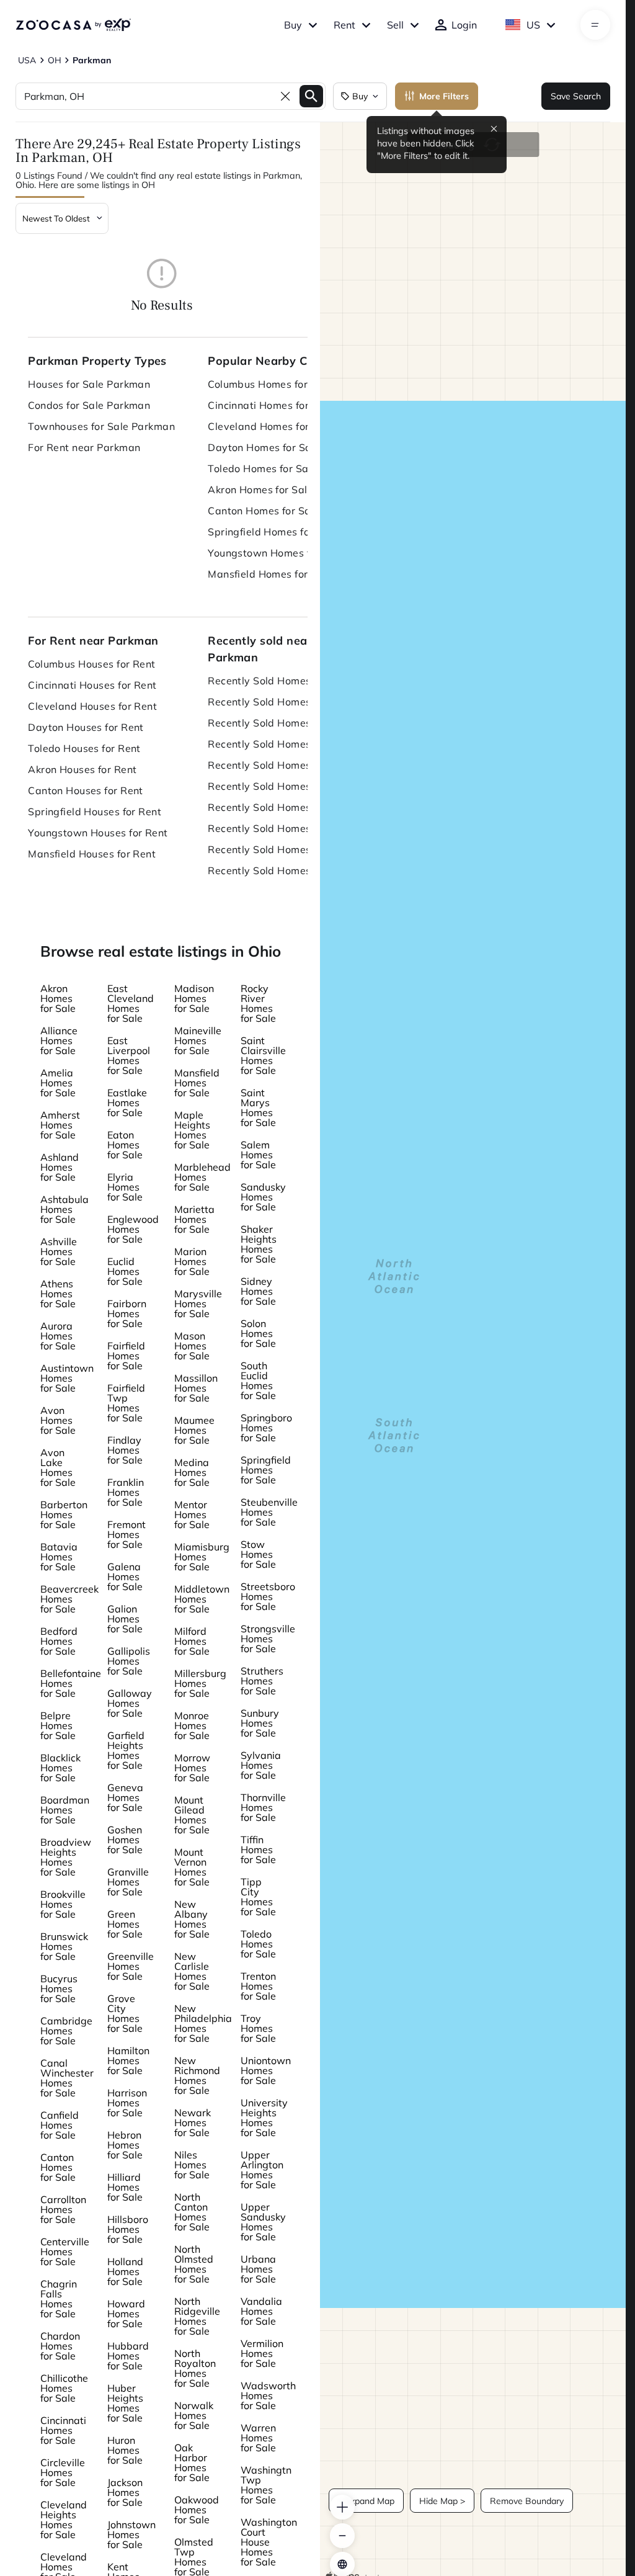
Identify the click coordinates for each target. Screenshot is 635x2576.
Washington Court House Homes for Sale (269, 2542)
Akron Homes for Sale (260, 490)
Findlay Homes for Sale (125, 1450)
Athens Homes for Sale (58, 1294)
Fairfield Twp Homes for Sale (126, 1403)
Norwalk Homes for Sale (194, 2415)
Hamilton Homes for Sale (128, 2060)
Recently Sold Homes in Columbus (285, 681)
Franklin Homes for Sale (126, 1492)
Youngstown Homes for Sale (276, 553)
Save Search (576, 96)
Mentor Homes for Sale (192, 1514)
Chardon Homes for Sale (60, 2346)
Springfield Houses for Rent (95, 812)
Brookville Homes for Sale (63, 1904)
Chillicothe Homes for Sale (64, 2388)
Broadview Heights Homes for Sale (66, 1857)
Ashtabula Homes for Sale (64, 1209)
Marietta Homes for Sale (194, 1219)
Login (464, 25)
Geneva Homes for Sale (125, 1797)
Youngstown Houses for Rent (98, 833)
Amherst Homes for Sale (60, 1125)
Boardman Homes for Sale (65, 1810)
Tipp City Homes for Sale (258, 1897)
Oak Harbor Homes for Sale (192, 2462)
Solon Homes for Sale (258, 1333)
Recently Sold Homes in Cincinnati (285, 702)
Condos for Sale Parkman (89, 405)
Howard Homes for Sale (126, 2314)
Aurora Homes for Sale (58, 1336)
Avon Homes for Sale (58, 1420)
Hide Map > (442, 2501)
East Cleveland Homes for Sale (131, 1003)
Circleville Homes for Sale (63, 2472)
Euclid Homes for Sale (125, 1271)
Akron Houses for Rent (82, 769)
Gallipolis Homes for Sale (129, 1661)
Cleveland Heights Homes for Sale (64, 2520)
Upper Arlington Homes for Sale (262, 2170)
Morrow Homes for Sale (192, 1768)
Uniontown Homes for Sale (266, 2070)
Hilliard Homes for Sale (125, 2187)
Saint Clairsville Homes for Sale (263, 1055)
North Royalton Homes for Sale (195, 2368)
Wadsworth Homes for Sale (268, 2395)
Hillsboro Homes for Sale (128, 2229)
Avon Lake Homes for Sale (58, 1467)
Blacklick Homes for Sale (60, 1768)
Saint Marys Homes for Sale (258, 1107)
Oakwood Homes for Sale (197, 2510)
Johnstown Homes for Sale (131, 2534)
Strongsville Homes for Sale (268, 1639)
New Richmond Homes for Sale (197, 2075)
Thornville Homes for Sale (263, 1807)
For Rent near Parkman (84, 447)
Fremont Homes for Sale (127, 1534)
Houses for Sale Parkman (89, 384)
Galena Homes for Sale (125, 1576)
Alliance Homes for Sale (59, 1040)
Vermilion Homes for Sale (262, 2353)
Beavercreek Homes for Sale (69, 1599)
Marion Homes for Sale (192, 1261)
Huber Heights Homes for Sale (125, 2403)
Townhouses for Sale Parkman (101, 426)
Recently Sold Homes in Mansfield (285, 870)
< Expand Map (366, 2501)
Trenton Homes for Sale (258, 1986)
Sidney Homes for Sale (258, 1291)
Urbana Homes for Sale (258, 2269)
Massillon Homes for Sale (196, 1388)
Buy (293, 25)
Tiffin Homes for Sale (258, 1849)
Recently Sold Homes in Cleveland (285, 723)
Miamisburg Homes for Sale (202, 1557)
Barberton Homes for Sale (64, 1514)
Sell (395, 25)
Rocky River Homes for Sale (258, 1003)
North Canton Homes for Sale (192, 2212)
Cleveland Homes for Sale (271, 426)
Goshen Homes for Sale (125, 1840)
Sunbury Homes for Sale (260, 1723)
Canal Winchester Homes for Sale (67, 2078)
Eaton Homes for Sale (125, 1145)
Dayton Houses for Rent (86, 727)
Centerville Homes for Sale (65, 2252)
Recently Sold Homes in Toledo (283, 765)
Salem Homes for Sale (258, 1155)
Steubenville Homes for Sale (269, 1512)
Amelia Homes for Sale (58, 1083)
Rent (344, 25)
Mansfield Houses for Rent (92, 854)
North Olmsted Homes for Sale (194, 2264)
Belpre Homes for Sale (58, 1725)
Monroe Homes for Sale (192, 1725)
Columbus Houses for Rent (92, 664)
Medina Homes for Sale (192, 1472)
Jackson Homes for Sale (125, 2492)
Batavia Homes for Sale (59, 1557)
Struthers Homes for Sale (262, 1681)
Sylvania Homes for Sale (261, 1765)
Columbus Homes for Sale (270, 384)
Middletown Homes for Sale (202, 1599)
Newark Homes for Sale (193, 2122)
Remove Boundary (527, 2501)
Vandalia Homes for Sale (261, 2311)
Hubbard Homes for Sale (128, 2356)
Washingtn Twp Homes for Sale (266, 2485)
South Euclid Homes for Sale (258, 1380)
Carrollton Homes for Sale (63, 2209)
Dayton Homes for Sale (264, 447)
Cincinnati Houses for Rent (92, 685)
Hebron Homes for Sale (125, 2145)
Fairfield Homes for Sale (126, 1356)
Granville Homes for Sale (128, 1882)
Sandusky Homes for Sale (263, 1197)
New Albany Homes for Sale (192, 1919)
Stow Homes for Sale (258, 1554)
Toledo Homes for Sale (262, 468)
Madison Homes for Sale (194, 998)
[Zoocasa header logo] (73, 25)
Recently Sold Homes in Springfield (285, 828)
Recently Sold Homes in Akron (281, 786)
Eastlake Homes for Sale (127, 1102)
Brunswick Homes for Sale (64, 1946)
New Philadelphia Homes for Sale (203, 2023)
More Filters (444, 96)
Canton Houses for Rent (86, 790)
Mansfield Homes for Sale (270, 574)
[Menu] (595, 25)
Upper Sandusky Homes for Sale (263, 2222)
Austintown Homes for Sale (67, 1378)
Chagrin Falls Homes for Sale (59, 2299)
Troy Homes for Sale (258, 2028)
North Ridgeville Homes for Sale (197, 2316)
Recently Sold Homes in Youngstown (285, 849)
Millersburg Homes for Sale (200, 1683)
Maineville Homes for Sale (198, 1040)
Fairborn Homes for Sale (127, 1313)
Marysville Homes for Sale (198, 1304)
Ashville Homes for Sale (59, 1251)
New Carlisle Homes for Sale (192, 1971)
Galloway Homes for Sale (130, 1703)
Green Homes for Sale (125, 1924)
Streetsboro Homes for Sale (268, 1596)
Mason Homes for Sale (192, 1346)
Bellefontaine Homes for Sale (71, 1683)
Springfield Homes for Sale (273, 532)
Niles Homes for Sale (192, 2165)
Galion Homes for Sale (125, 1619)
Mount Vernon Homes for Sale (192, 1867)
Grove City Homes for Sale (125, 2013)
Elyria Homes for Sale (125, 1187)
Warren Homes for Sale (258, 2438)
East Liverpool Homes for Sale (129, 1055)
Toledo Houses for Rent (84, 748)
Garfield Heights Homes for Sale (126, 1750)
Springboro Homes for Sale (266, 1428)
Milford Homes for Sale (192, 1641)
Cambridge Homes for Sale (66, 2031)
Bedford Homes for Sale (59, 1641)
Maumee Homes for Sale (194, 1430)
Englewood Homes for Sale (133, 1229)
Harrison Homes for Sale (127, 2103)
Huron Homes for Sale (125, 2450)
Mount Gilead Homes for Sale (192, 1815)
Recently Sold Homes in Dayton (284, 744)
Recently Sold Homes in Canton (284, 807)
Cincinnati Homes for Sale (270, 405)
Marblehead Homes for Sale (202, 1177)
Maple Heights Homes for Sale (192, 1130)
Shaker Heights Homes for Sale (259, 1244)
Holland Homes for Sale (125, 2271)
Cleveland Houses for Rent (92, 706)
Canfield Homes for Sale (60, 2125)
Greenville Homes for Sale (131, 1966)
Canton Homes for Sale (264, 511)
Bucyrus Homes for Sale (59, 1988)
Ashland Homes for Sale (60, 1167)
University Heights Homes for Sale (264, 2118)
